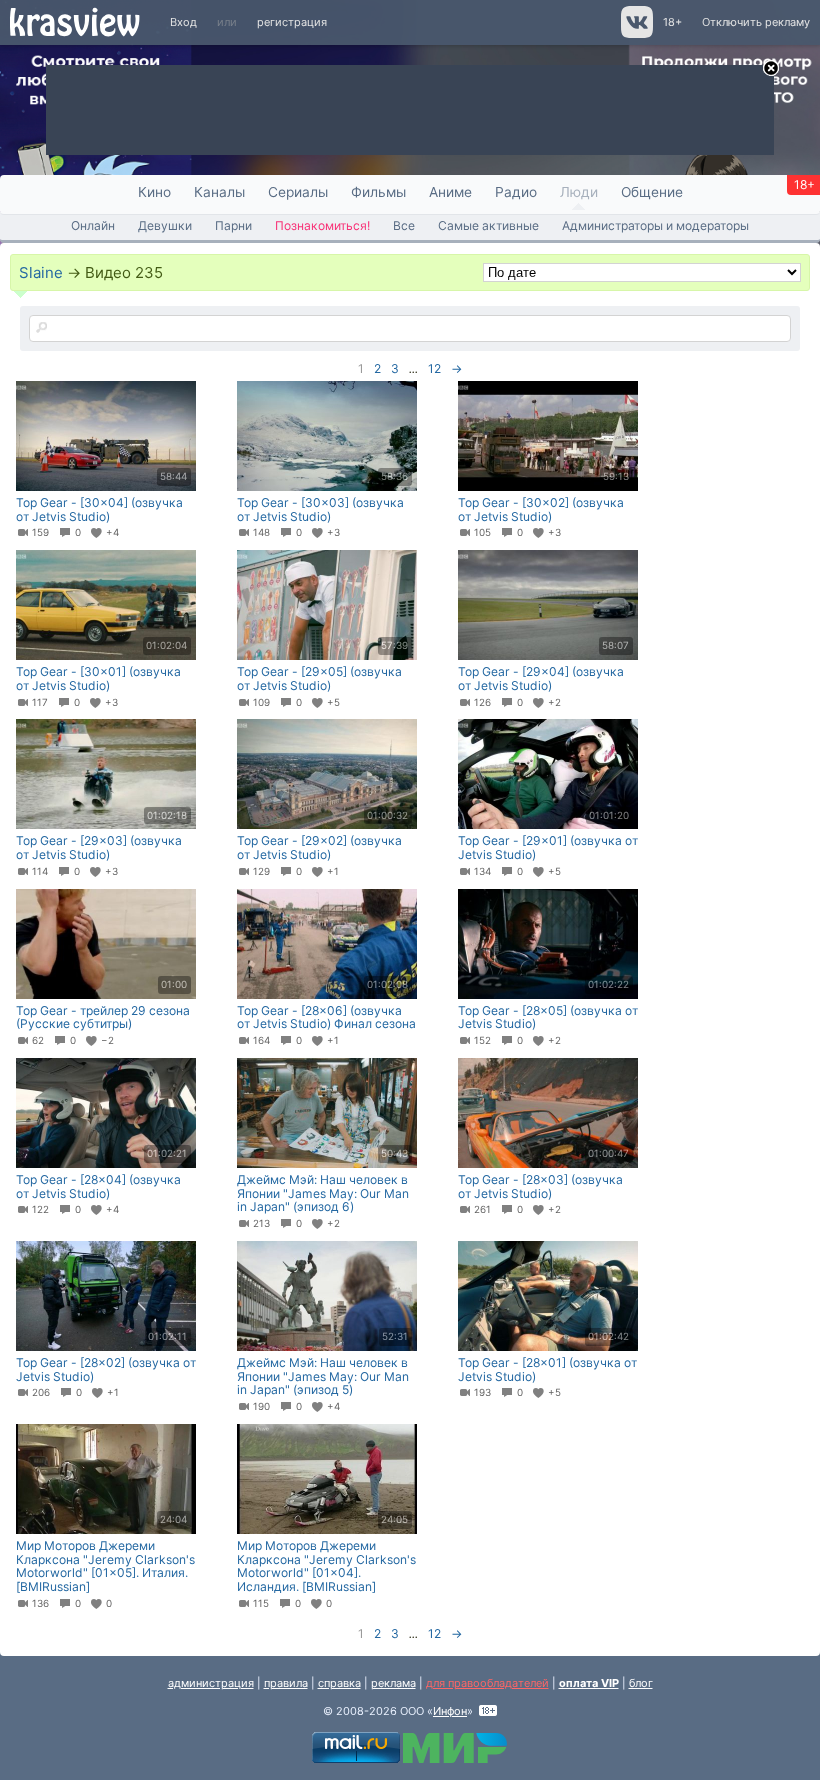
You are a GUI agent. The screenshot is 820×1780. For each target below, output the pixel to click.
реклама (393, 1683)
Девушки (165, 225)
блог (641, 1683)
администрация (211, 1683)
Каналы (219, 192)
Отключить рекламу (756, 22)
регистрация (292, 22)
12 (434, 368)
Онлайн (93, 225)
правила (286, 1683)
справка (339, 1683)
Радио (516, 192)
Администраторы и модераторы (655, 225)
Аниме (450, 192)
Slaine (41, 272)
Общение (652, 192)
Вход (183, 22)
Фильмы (378, 192)
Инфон (450, 1711)
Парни (233, 225)
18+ (672, 22)
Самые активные (488, 225)
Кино (154, 192)
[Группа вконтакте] (635, 34)
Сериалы (298, 192)
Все (404, 225)
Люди (579, 192)
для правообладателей (487, 1683)
